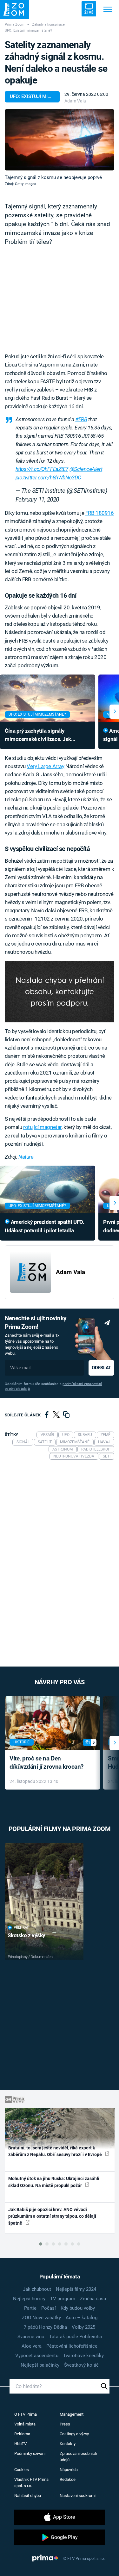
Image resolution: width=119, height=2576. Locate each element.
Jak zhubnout (37, 2289)
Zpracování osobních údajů (78, 2457)
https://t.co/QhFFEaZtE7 (42, 469)
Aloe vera (32, 2346)
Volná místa (25, 2424)
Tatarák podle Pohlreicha (76, 2337)
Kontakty (68, 2444)
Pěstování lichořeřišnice (72, 2346)
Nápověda (69, 2470)
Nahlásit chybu (28, 2496)
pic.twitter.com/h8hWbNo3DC (48, 478)
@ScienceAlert (86, 469)
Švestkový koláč (81, 2365)
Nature (26, 1157)
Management (72, 2414)
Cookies (22, 2470)
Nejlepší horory (29, 2299)
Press (65, 2424)
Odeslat (101, 1368)
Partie (30, 2308)
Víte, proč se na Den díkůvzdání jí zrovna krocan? (46, 1763)
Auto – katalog (82, 2318)
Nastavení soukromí (78, 2496)
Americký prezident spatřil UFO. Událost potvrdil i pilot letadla (45, 1226)
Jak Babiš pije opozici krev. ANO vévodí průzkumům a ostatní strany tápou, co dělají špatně (52, 2216)
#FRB (81, 419)
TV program (63, 2299)
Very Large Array (45, 766)
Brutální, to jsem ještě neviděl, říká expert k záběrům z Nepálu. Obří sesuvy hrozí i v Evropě (56, 2151)
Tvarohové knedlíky (83, 2356)
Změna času (93, 2299)
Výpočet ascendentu (37, 2356)
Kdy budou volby (78, 2308)
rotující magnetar (42, 1127)
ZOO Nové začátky (41, 2318)
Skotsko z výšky (26, 1935)
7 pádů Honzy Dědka (45, 2327)
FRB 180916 (100, 513)
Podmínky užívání (30, 2453)
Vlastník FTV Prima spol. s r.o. (31, 2483)
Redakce (68, 2479)
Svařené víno (31, 2337)
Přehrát (21, 1928)
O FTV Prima (26, 2414)
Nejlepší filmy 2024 (76, 2289)
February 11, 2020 (37, 500)
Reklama (22, 2434)
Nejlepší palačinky (40, 2365)
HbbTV (20, 2444)
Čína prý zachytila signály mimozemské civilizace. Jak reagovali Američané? (38, 736)
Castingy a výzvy (74, 2434)
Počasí (49, 2308)
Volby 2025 (83, 2327)
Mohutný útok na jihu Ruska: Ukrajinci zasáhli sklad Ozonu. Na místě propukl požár (54, 2182)
